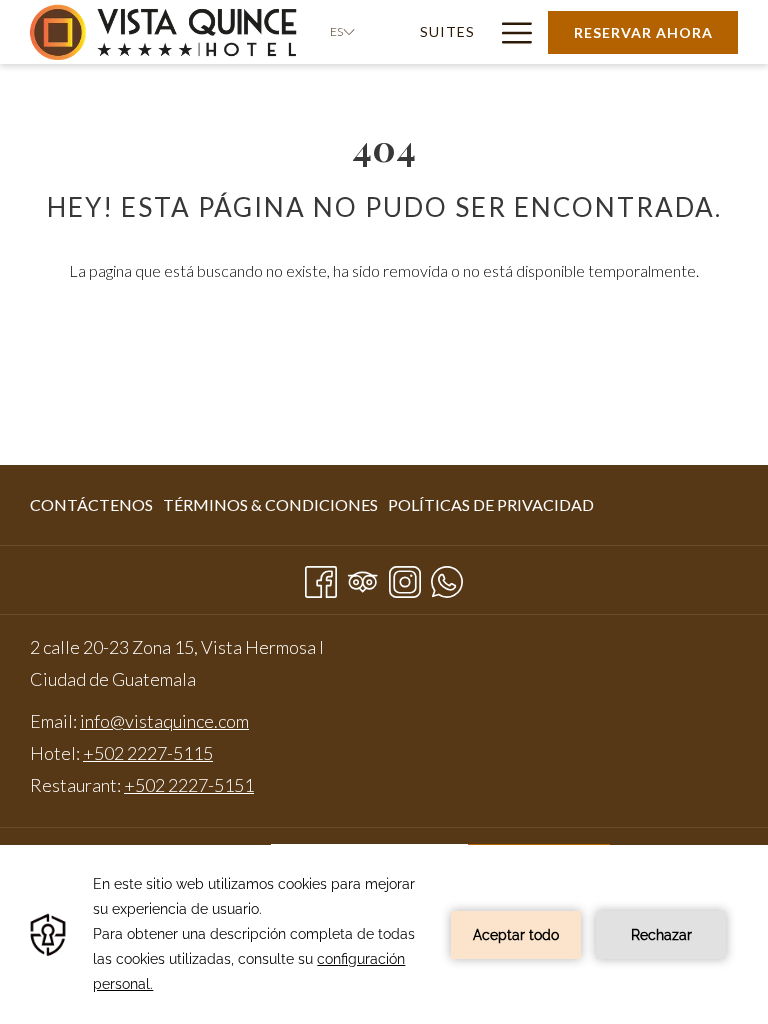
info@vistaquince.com (164, 721)
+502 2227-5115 (148, 753)
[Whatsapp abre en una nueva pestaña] (447, 577)
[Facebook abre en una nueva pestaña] (321, 577)
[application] (384, 934)
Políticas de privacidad (491, 504)
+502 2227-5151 (189, 785)
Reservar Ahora (643, 32)
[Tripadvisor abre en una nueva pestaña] (363, 577)
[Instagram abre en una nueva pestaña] (405, 577)
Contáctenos (91, 504)
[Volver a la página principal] (165, 32)
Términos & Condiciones (270, 504)
